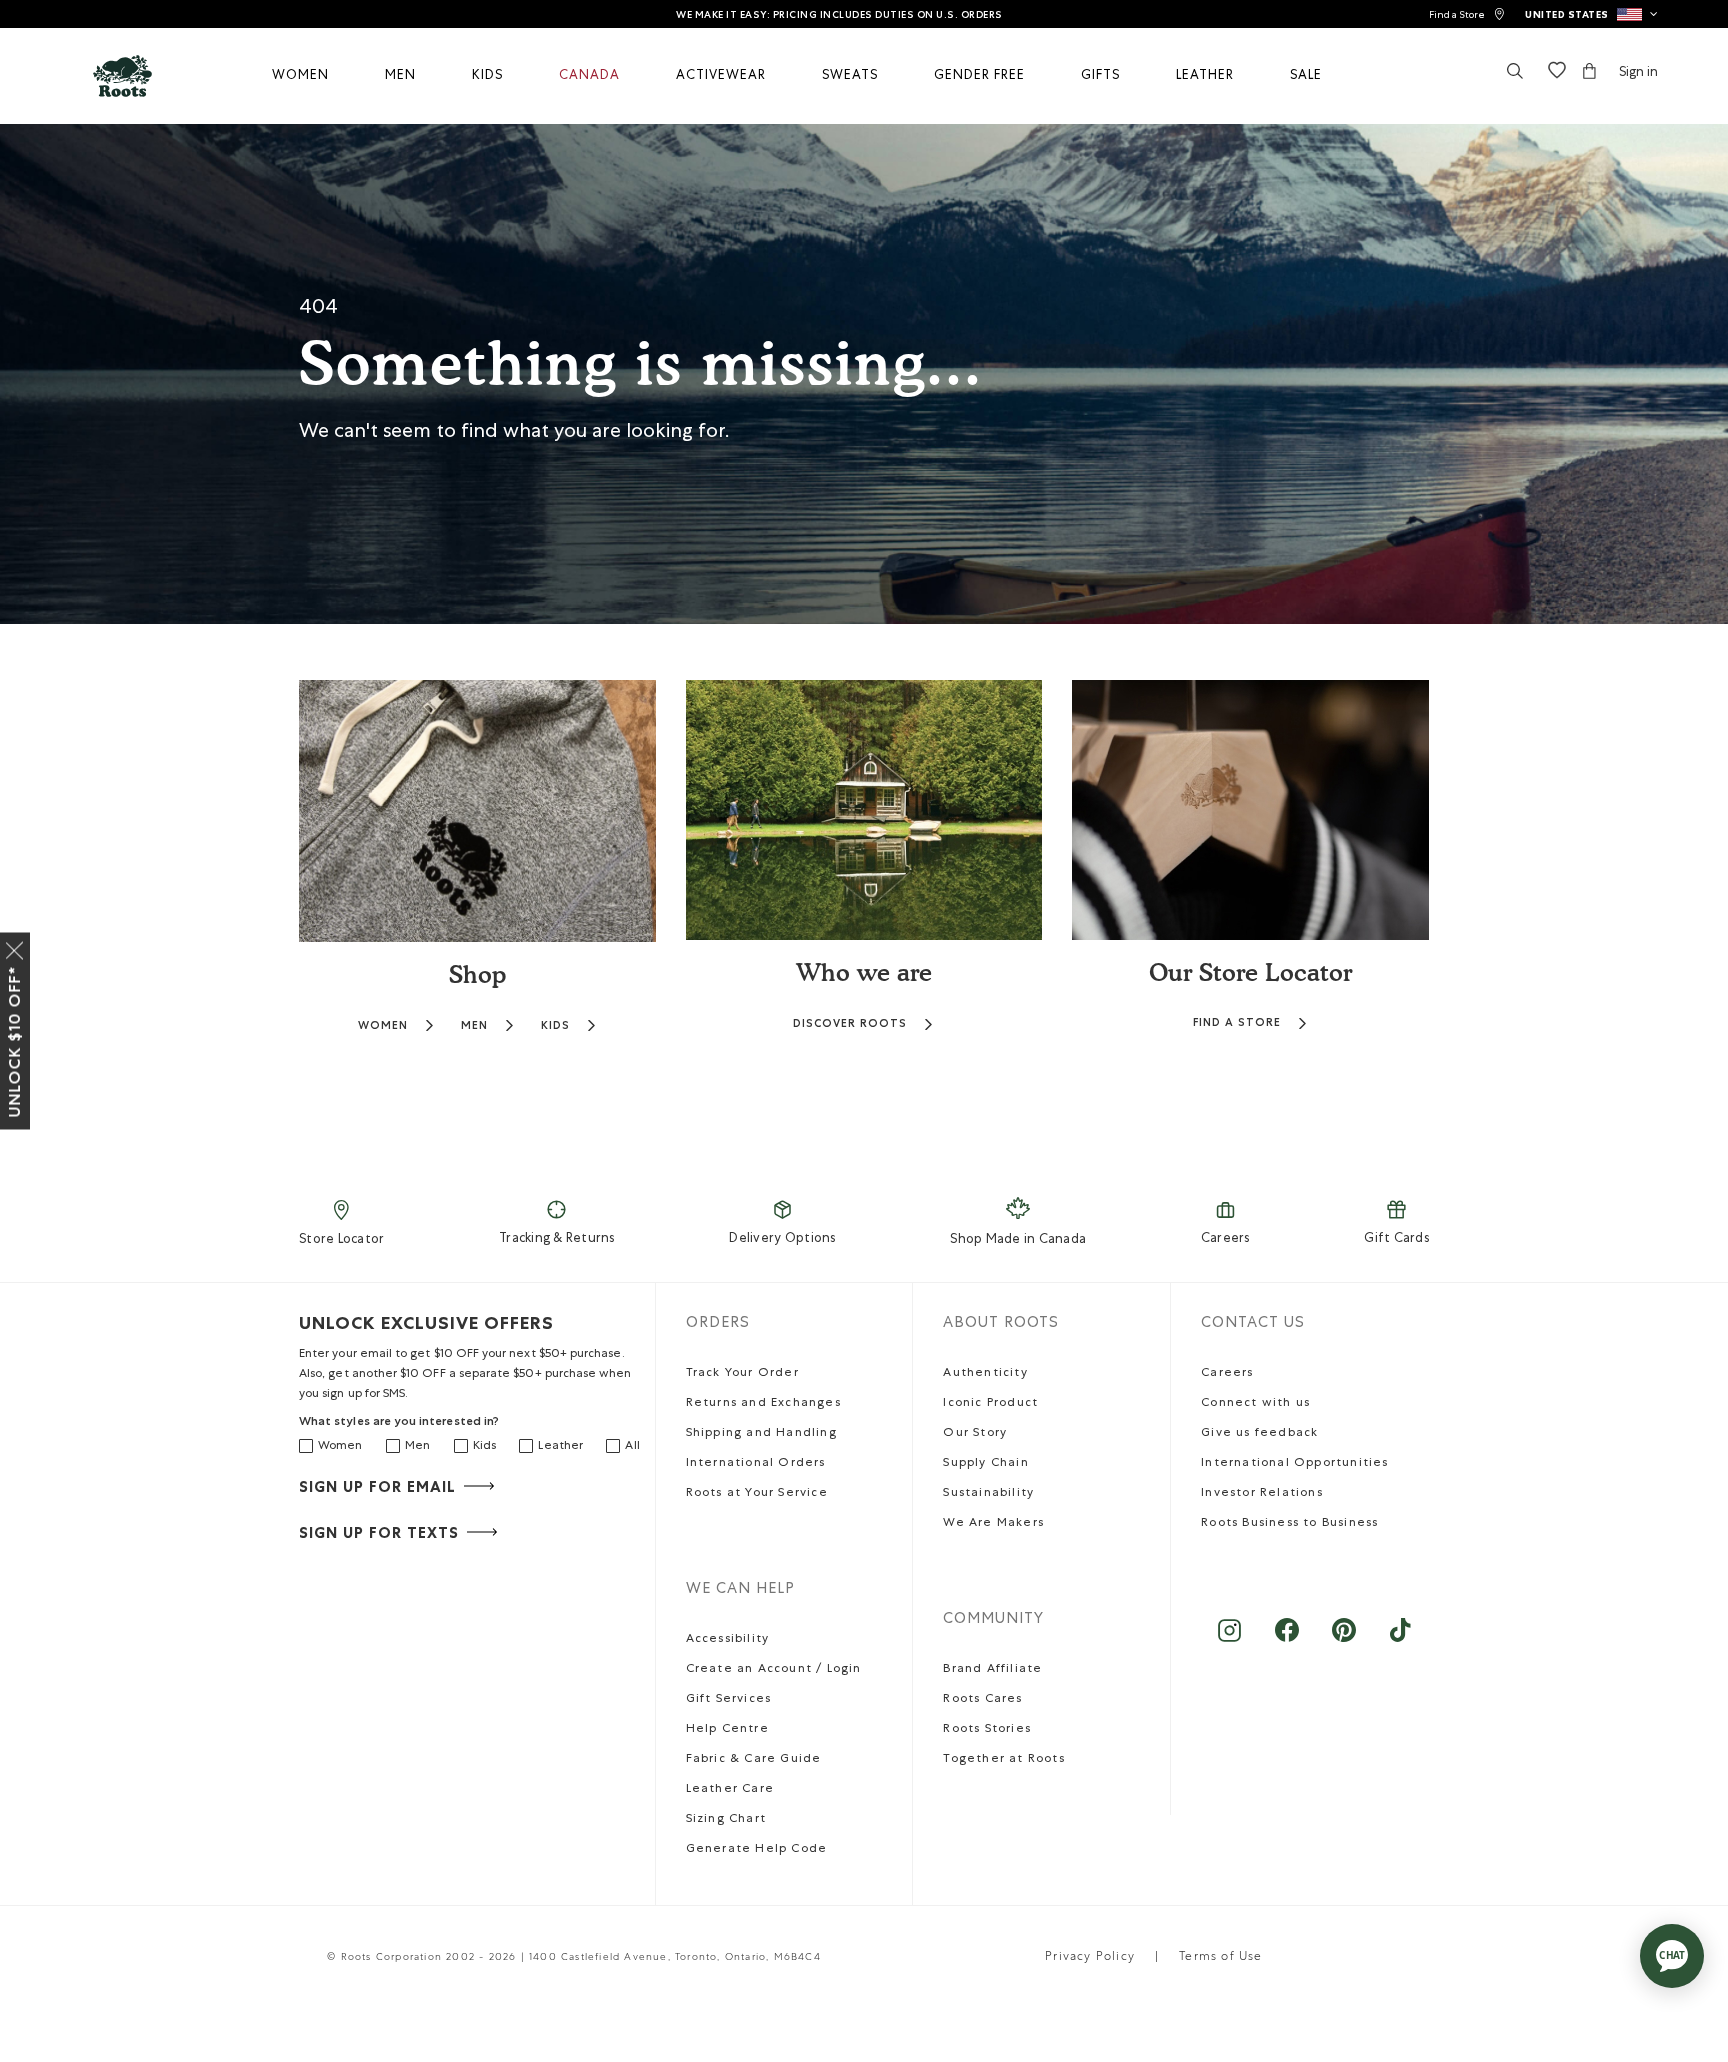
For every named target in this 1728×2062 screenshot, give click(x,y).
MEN (474, 1025)
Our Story (975, 1434)
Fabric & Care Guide (754, 1760)
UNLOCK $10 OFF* (14, 1042)
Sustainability (988, 1494)
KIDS (555, 1025)
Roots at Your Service (757, 1494)
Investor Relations (1262, 1494)
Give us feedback (1259, 1434)
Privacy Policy (1090, 1958)
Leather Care (730, 1790)
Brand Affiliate (992, 1670)
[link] (1467, 14)
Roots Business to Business (1289, 1524)
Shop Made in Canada (1018, 1240)
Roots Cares (982, 1700)
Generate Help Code (757, 1850)
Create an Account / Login (774, 1670)
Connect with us (1255, 1404)
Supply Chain (985, 1464)
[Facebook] (1286, 1640)
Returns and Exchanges (763, 1404)
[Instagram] (1229, 1640)
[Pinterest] (1343, 1640)
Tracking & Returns (557, 1239)
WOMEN (383, 1025)
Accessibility (728, 1640)
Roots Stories (987, 1730)
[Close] (15, 947)
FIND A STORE (1237, 1022)
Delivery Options (782, 1239)
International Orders (756, 1464)
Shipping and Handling (761, 1434)
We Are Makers (993, 1524)
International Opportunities (1294, 1464)
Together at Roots (1003, 1760)
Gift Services (729, 1700)
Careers (1225, 1239)
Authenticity (985, 1374)
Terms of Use (1220, 1958)
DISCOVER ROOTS (850, 1023)
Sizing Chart (726, 1820)
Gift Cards (1396, 1239)
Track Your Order (742, 1374)
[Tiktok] (1400, 1640)
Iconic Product (990, 1404)
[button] (1591, 14)
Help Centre (727, 1730)
